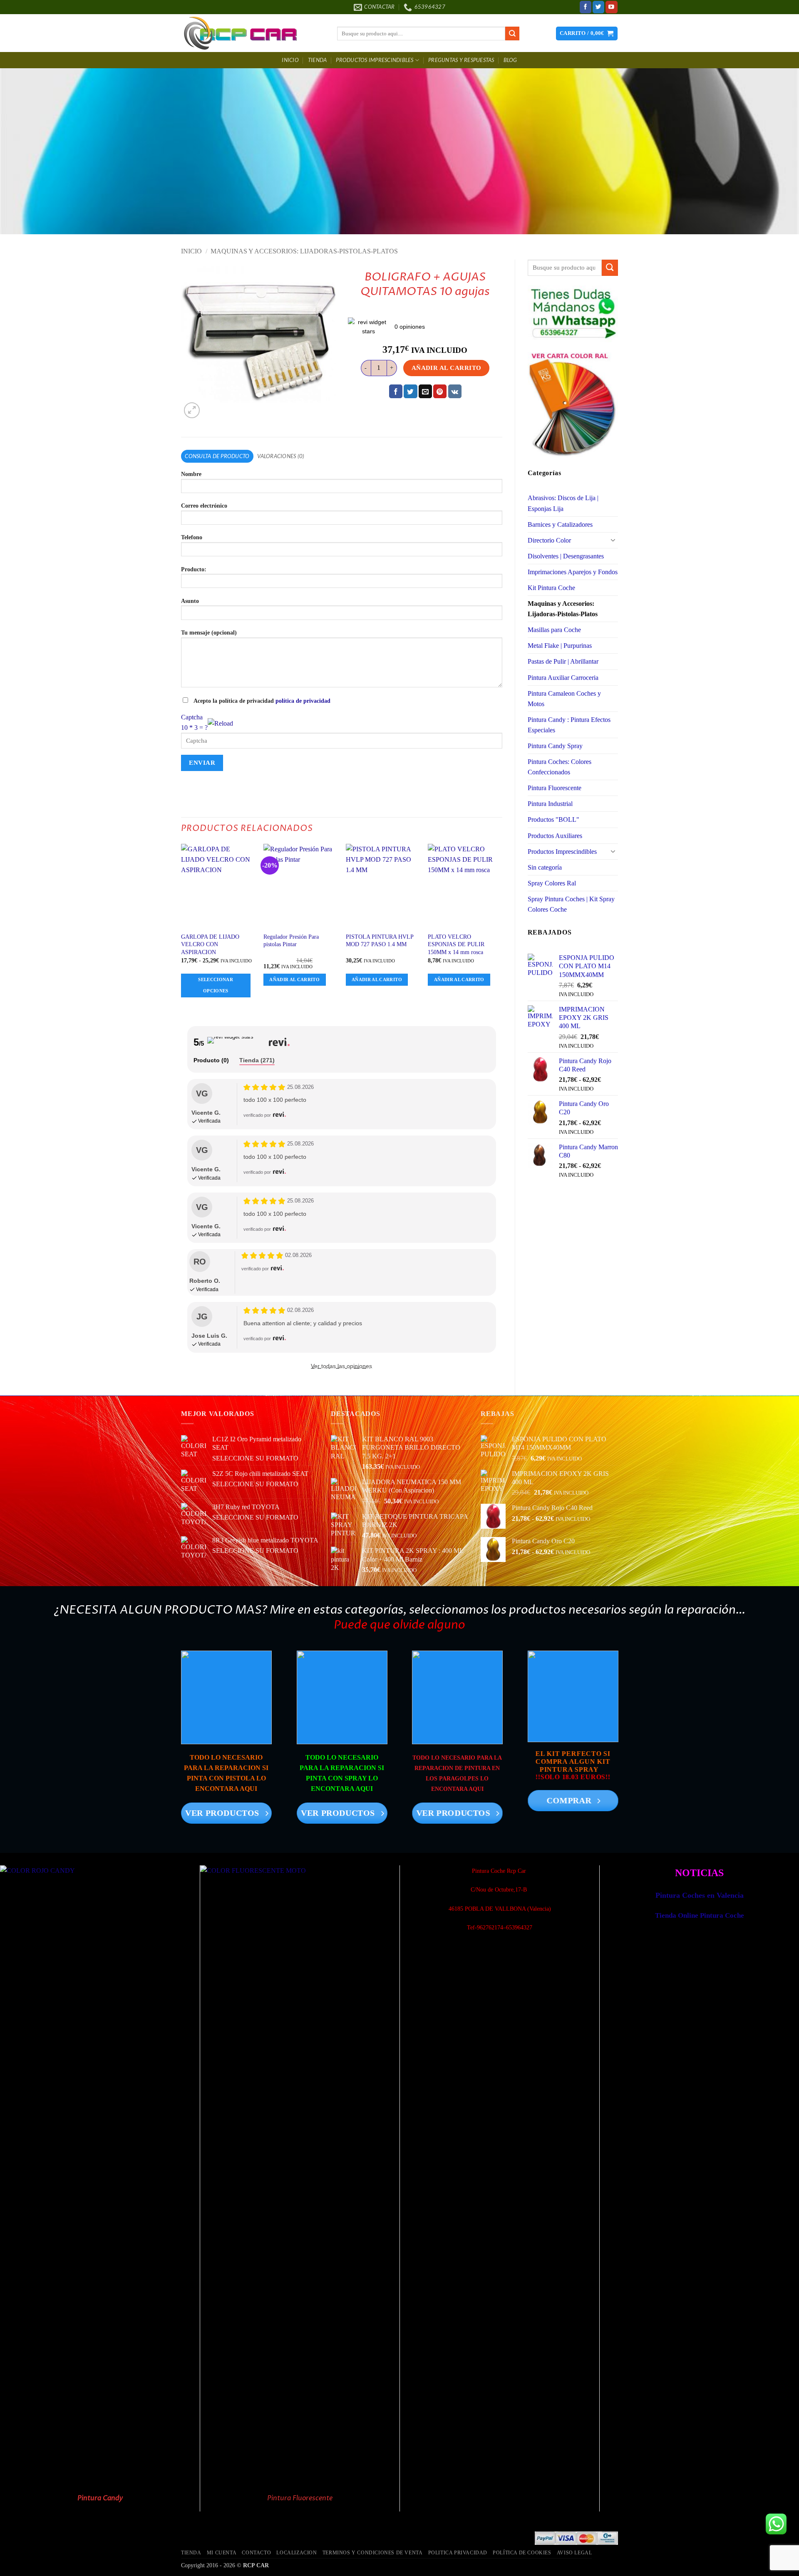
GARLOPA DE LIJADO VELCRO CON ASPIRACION (210, 944)
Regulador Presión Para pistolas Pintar (291, 940)
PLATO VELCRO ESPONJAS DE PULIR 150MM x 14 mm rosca (456, 944)
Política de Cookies (522, 2553)
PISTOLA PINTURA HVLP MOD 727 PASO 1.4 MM (380, 940)
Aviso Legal (574, 2553)
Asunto (190, 601)
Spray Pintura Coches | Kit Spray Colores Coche (571, 904)
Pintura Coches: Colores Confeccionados (560, 767)
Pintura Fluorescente (555, 788)
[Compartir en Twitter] (410, 391)
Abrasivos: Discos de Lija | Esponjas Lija (563, 503)
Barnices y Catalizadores (560, 524)
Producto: (194, 569)
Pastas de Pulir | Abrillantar (563, 661)
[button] (587, 33)
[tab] (211, 1061)
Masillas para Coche (554, 630)
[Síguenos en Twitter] (599, 7)
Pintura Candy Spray (555, 746)
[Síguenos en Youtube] (612, 7)
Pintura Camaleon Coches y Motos (564, 699)
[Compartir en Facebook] (396, 391)
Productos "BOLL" (553, 819)
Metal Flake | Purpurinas (560, 646)
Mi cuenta (222, 2553)
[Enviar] (512, 33)
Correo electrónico (204, 506)
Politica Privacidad (458, 2553)
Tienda (318, 60)
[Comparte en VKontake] (455, 391)
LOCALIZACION (297, 2553)
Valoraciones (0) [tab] (281, 456)
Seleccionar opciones (216, 985)
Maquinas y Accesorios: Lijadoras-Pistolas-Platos (304, 251)
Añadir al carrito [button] (294, 979)
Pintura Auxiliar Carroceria (563, 678)
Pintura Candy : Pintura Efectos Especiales (569, 725)
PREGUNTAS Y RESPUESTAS (461, 60)
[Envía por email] (425, 391)
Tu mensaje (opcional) (209, 632)
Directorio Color (549, 540)
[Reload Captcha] (220, 721)
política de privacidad (303, 701)
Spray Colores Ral (552, 883)
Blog (510, 60)
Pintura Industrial (550, 804)
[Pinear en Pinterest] (440, 391)
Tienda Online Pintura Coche (700, 1915)
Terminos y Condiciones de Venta (373, 2553)
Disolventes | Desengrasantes (566, 556)
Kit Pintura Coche (551, 588)
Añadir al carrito (447, 368)
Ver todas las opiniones (341, 1366)
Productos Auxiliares (555, 836)
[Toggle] (613, 540)
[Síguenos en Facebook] (586, 7)
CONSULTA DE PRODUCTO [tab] (217, 456)
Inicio (290, 60)
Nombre (191, 474)
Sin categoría (545, 867)
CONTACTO (256, 2553)
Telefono (192, 537)
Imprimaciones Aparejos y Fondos (573, 572)
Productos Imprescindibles (375, 60)
